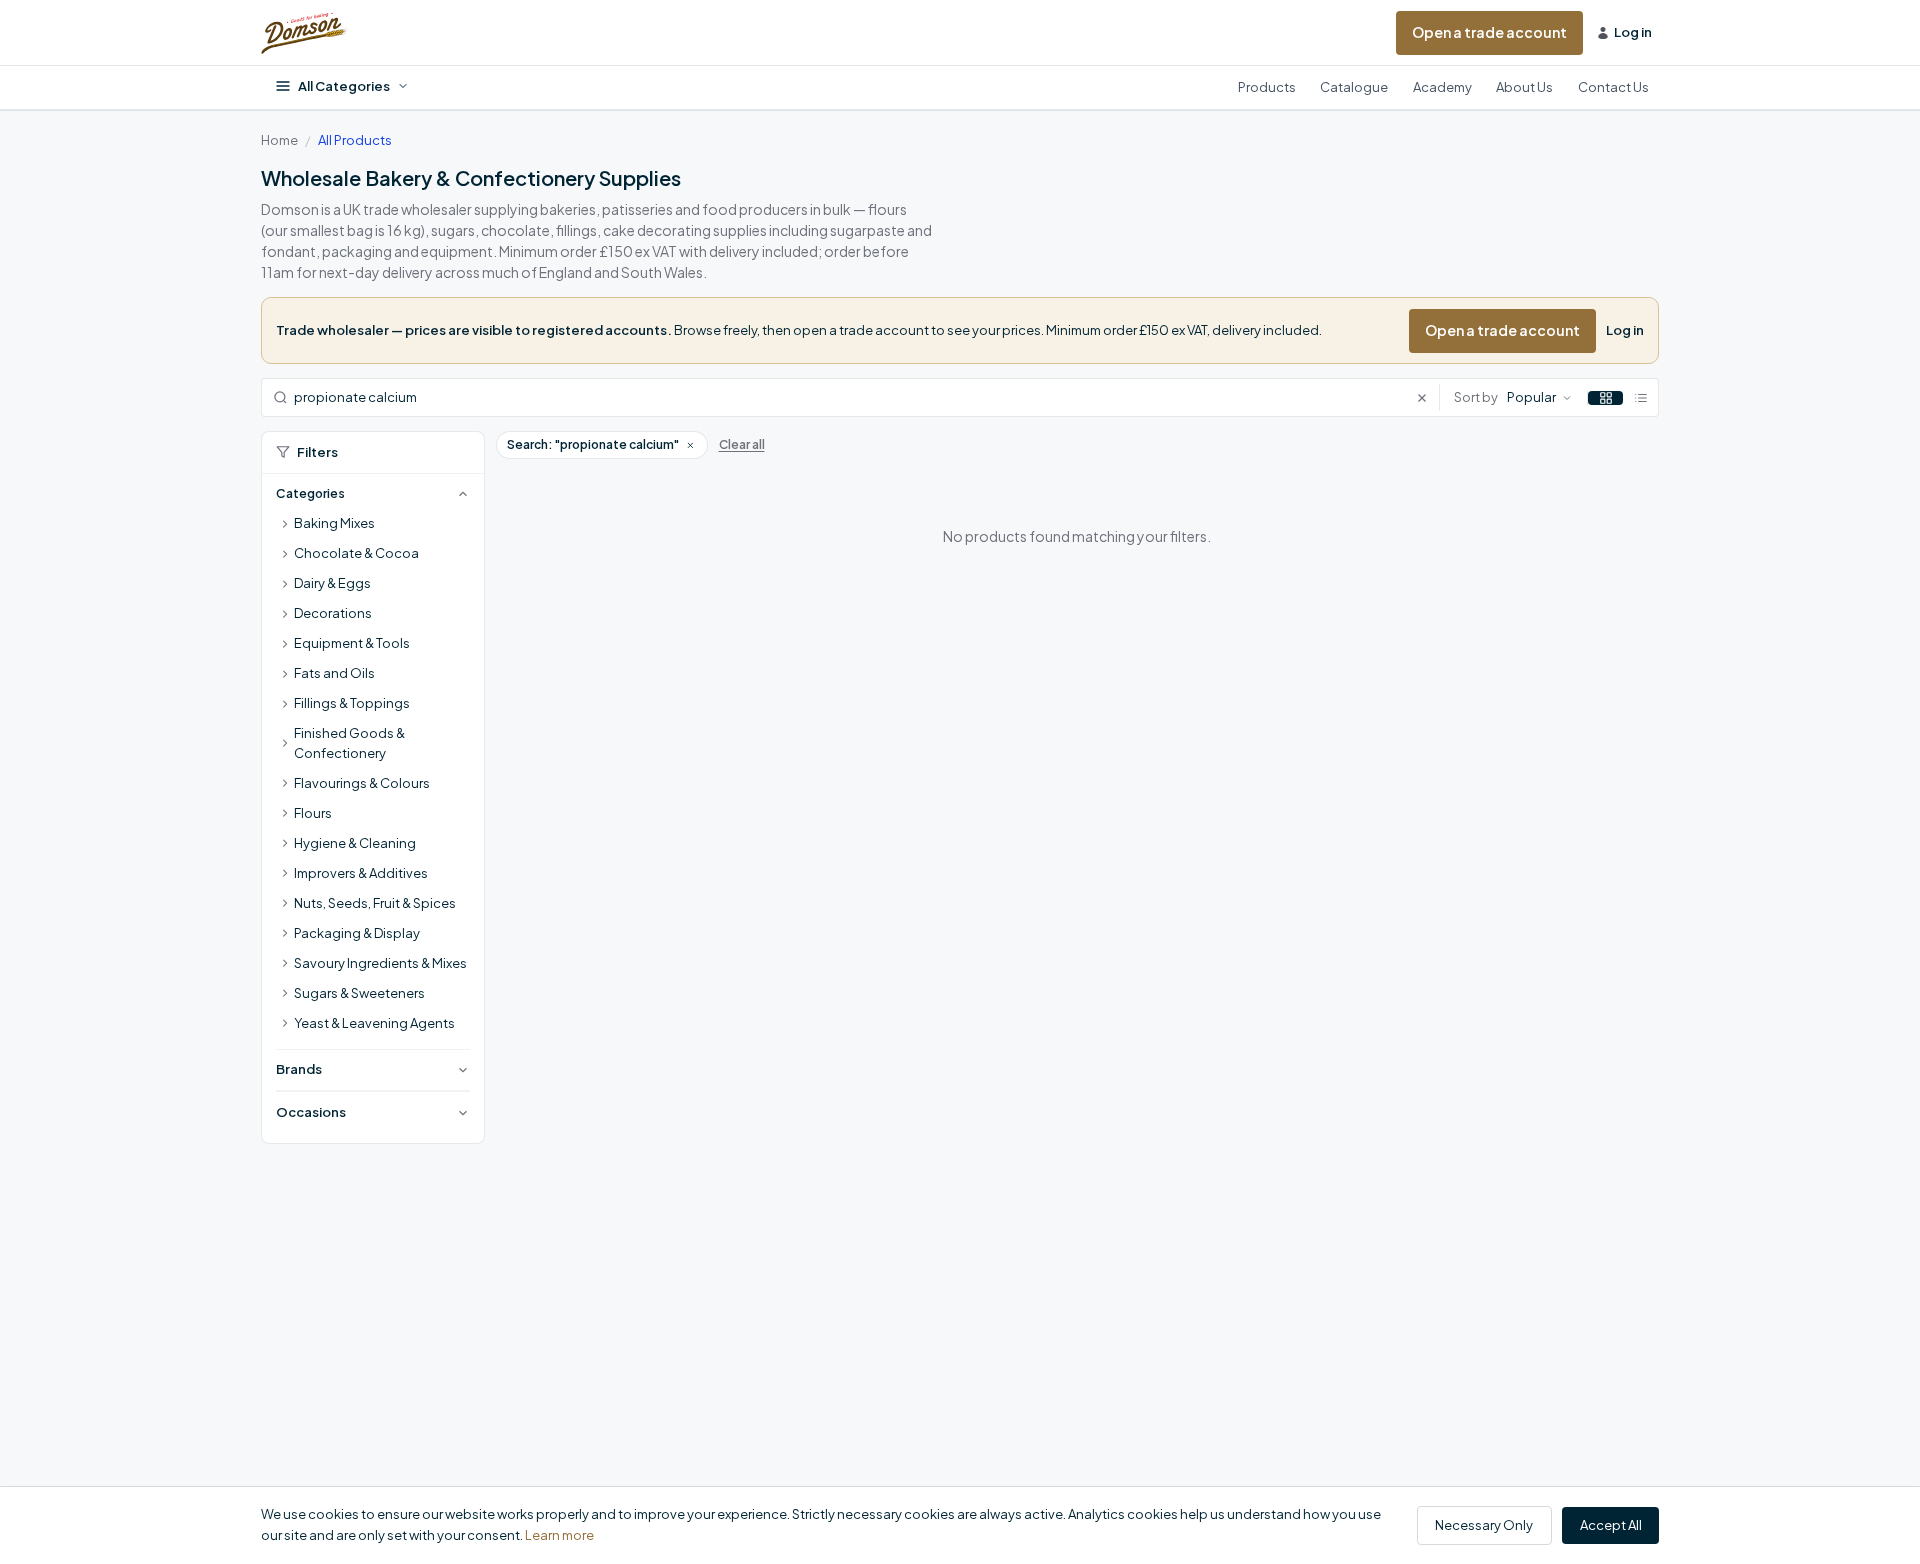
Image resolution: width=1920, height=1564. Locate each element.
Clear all (742, 444)
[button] (690, 445)
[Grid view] (1605, 398)
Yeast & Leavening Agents (374, 1023)
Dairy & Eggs (332, 583)
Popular (1531, 397)
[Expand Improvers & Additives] (285, 874)
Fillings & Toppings (352, 703)
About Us (1524, 87)
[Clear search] (1427, 397)
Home (279, 140)
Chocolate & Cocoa (356, 553)
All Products (355, 140)
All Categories (344, 86)
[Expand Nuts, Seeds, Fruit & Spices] (285, 904)
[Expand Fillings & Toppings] (285, 704)
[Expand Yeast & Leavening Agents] (285, 1024)
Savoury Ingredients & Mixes (380, 963)
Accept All (1611, 1525)
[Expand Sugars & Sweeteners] (285, 994)
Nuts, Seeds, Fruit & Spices (375, 903)
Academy (1442, 87)
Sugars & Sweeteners (359, 993)
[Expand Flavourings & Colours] (285, 784)
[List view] (1640, 398)
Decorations (333, 613)
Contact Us (1613, 87)
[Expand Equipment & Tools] (285, 644)
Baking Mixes (334, 523)
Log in (1625, 330)
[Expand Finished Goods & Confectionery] (285, 744)
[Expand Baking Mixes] (285, 524)
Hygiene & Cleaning (355, 843)
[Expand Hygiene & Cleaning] (285, 844)
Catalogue (1354, 87)
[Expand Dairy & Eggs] (285, 584)
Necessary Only (1484, 1525)
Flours (313, 813)
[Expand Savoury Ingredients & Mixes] (285, 964)
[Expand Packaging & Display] (285, 934)
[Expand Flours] (285, 814)
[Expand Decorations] (285, 614)
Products (1267, 87)
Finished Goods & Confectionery (349, 743)
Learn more (559, 1535)
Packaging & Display (357, 933)
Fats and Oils (334, 673)
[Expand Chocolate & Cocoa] (285, 554)
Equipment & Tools (352, 643)
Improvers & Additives (361, 873)
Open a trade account (1489, 32)
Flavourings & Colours (362, 783)
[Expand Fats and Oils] (285, 674)
